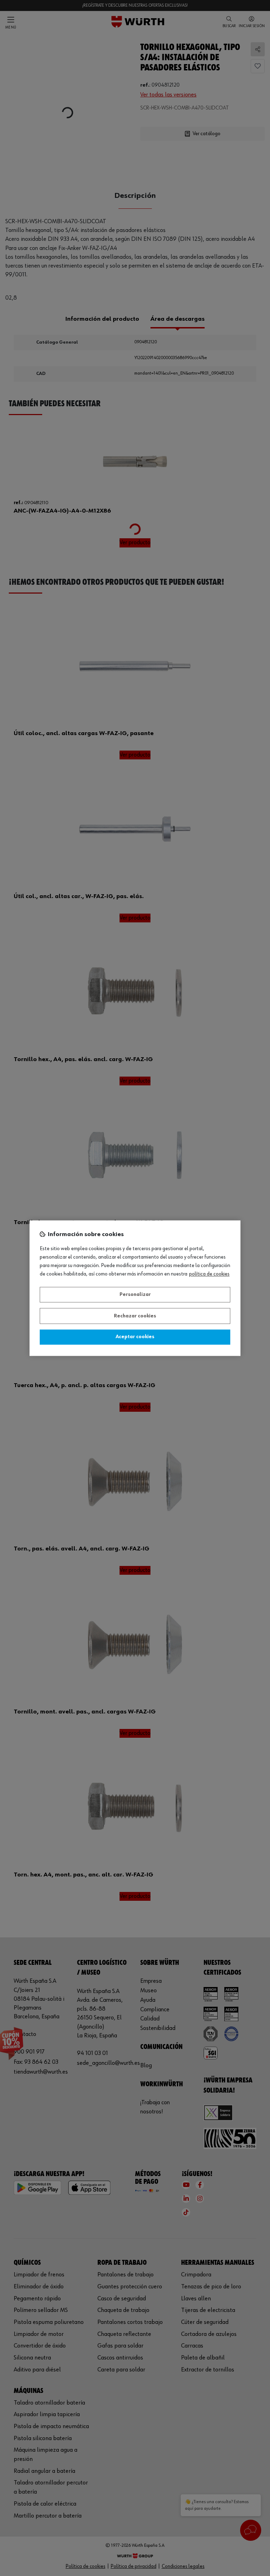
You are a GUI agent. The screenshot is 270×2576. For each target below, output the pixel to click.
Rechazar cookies (135, 1316)
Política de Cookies (209, 1274)
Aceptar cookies (135, 1337)
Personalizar (135, 1295)
